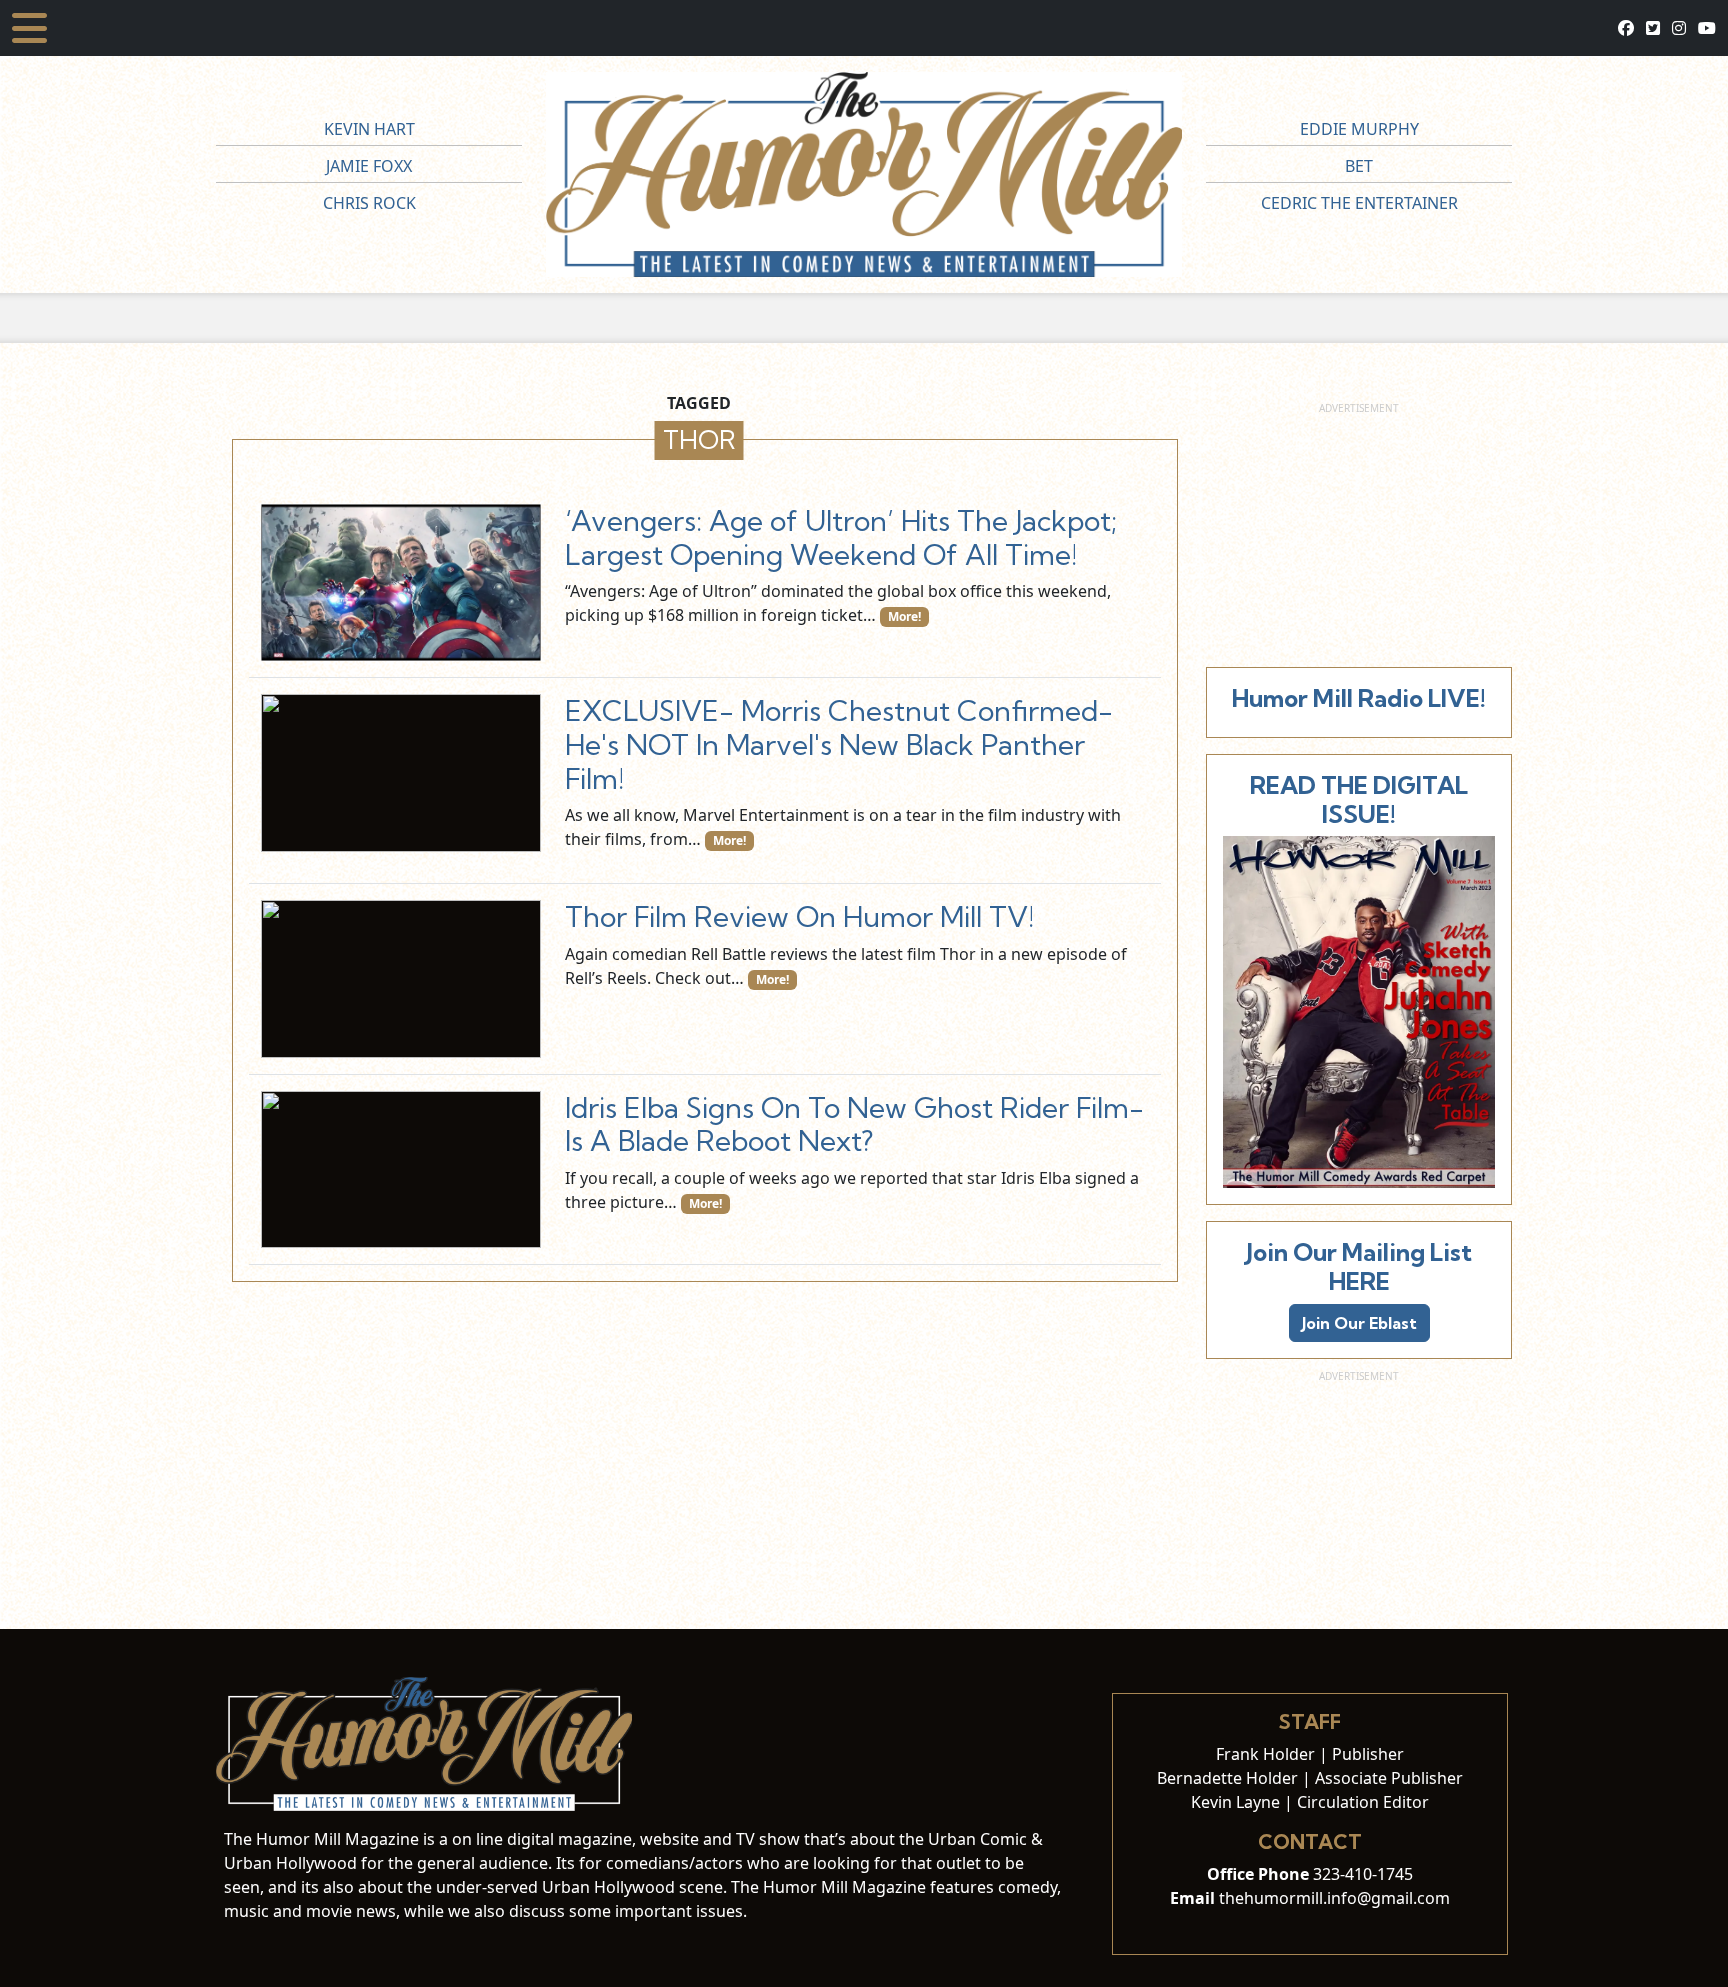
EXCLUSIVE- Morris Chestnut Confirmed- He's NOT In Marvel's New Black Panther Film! (839, 744)
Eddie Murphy (1359, 129)
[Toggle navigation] (29, 28)
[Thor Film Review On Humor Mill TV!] (401, 978)
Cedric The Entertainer (1359, 203)
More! (904, 616)
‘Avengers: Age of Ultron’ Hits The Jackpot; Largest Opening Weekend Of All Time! (841, 537)
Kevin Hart (369, 129)
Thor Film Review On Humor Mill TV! (799, 916)
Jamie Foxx (369, 166)
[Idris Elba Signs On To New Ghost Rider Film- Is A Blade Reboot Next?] (401, 1169)
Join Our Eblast (1359, 1323)
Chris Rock (369, 203)
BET (1359, 166)
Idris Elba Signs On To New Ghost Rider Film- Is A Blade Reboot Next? (854, 1124)
